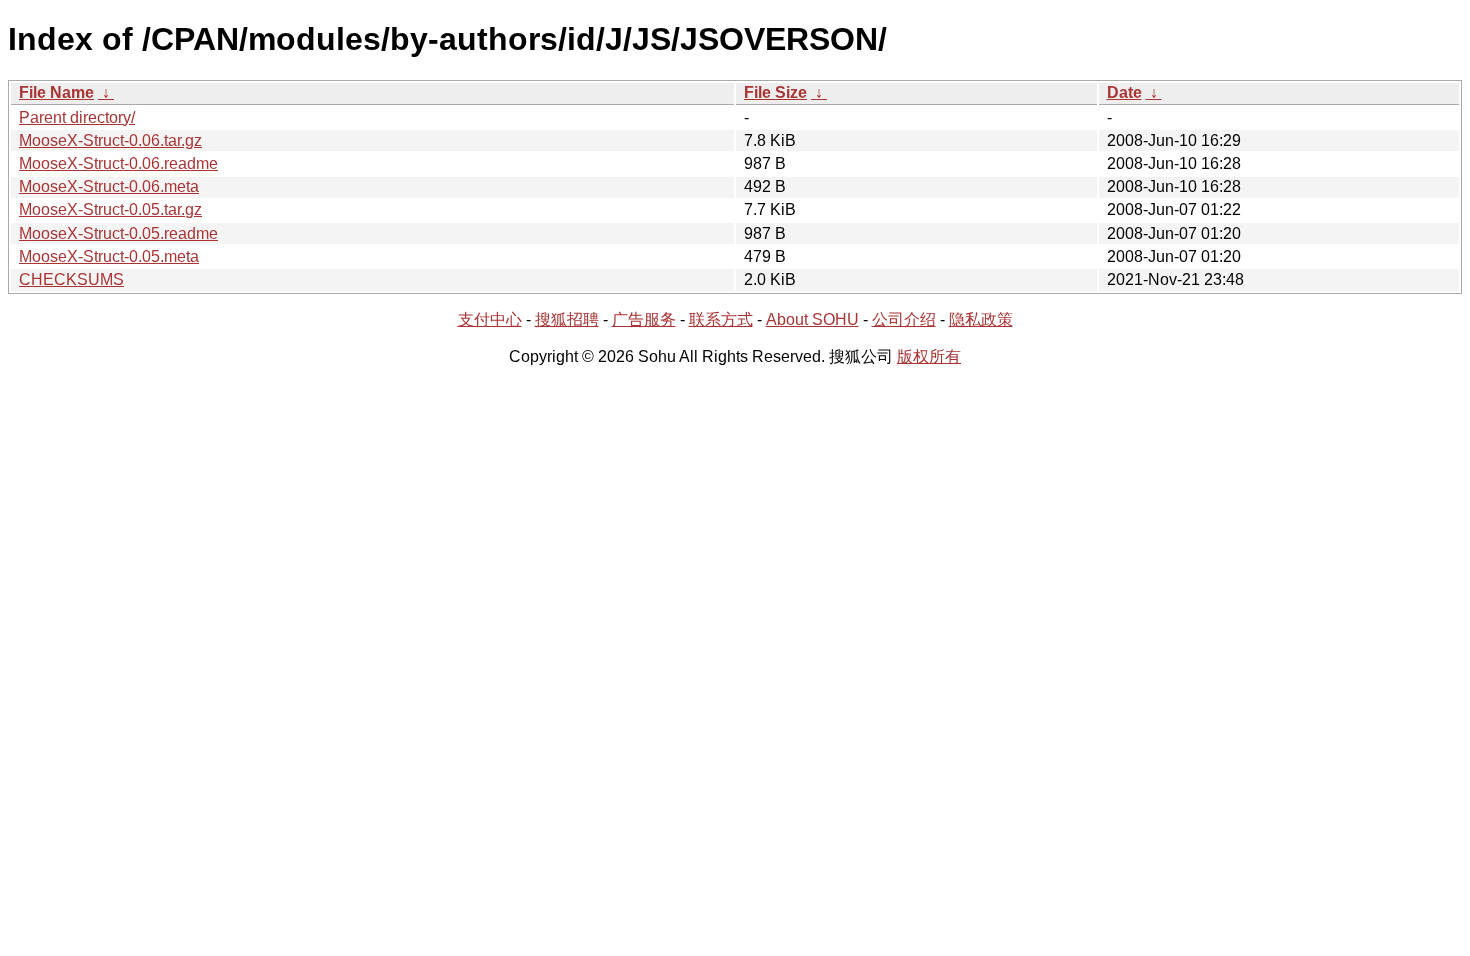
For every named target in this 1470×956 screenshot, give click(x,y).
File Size (775, 92)
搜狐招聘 (567, 319)
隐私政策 (981, 319)
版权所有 (929, 356)
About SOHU (812, 319)
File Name (56, 92)
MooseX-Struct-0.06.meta (109, 186)
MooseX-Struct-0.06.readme (118, 163)
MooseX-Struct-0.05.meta (109, 256)
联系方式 (721, 319)
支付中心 (490, 319)
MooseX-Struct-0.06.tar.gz (110, 140)
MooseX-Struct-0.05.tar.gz (110, 209)
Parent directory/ (77, 117)
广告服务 (644, 319)
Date (1124, 92)
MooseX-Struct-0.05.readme (118, 233)
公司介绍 (904, 319)
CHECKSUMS (71, 279)
